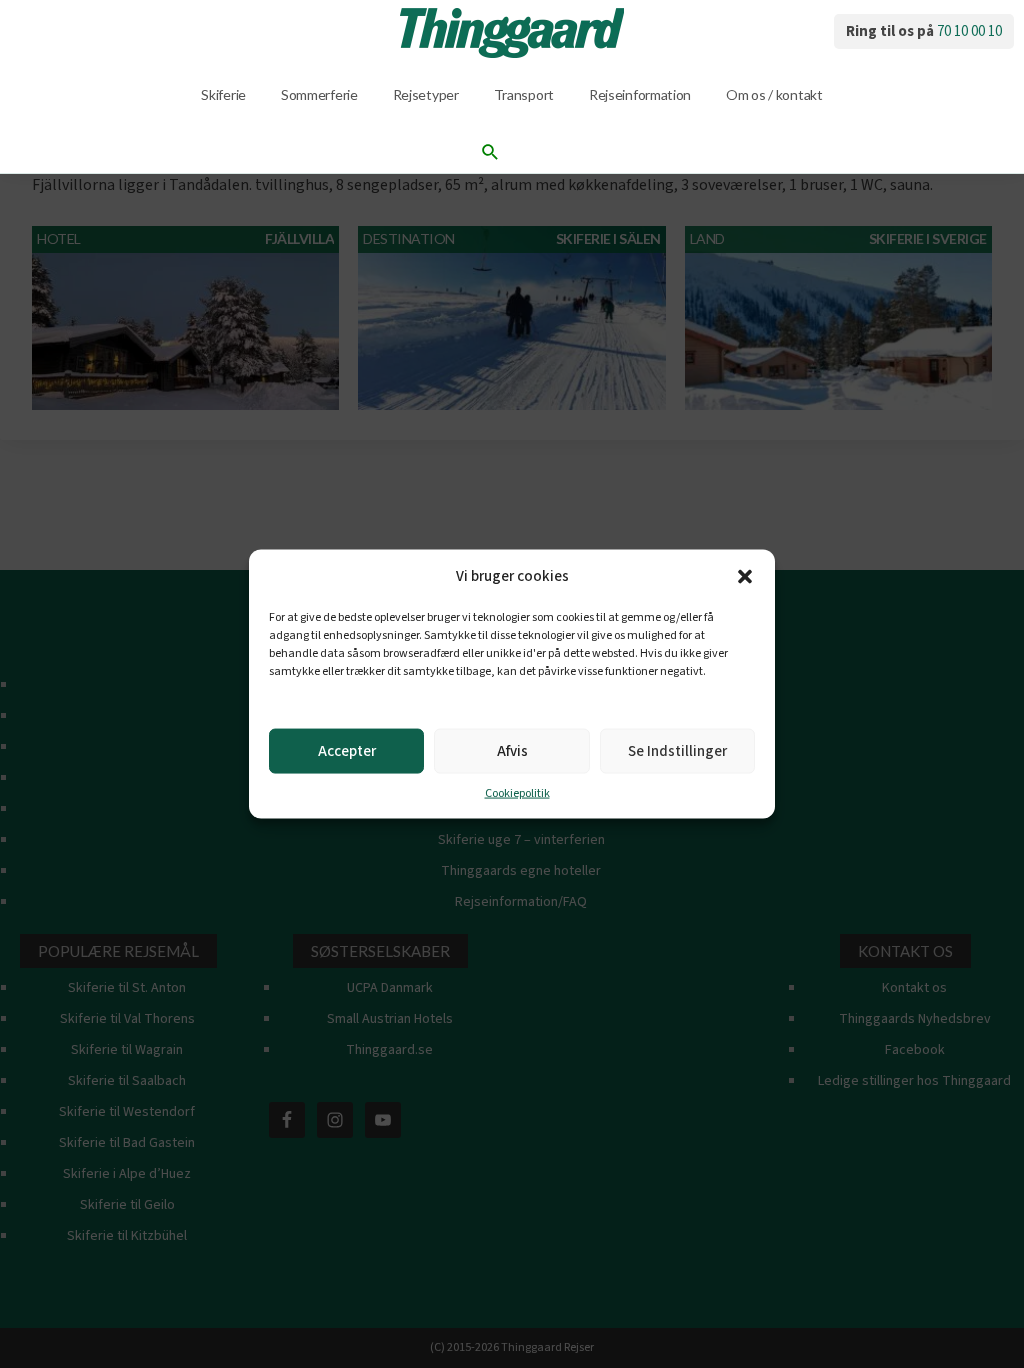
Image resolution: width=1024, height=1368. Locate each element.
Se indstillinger (677, 750)
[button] (745, 577)
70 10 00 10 (969, 31)
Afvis (512, 750)
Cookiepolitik (517, 793)
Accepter (347, 750)
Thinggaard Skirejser (512, 33)
